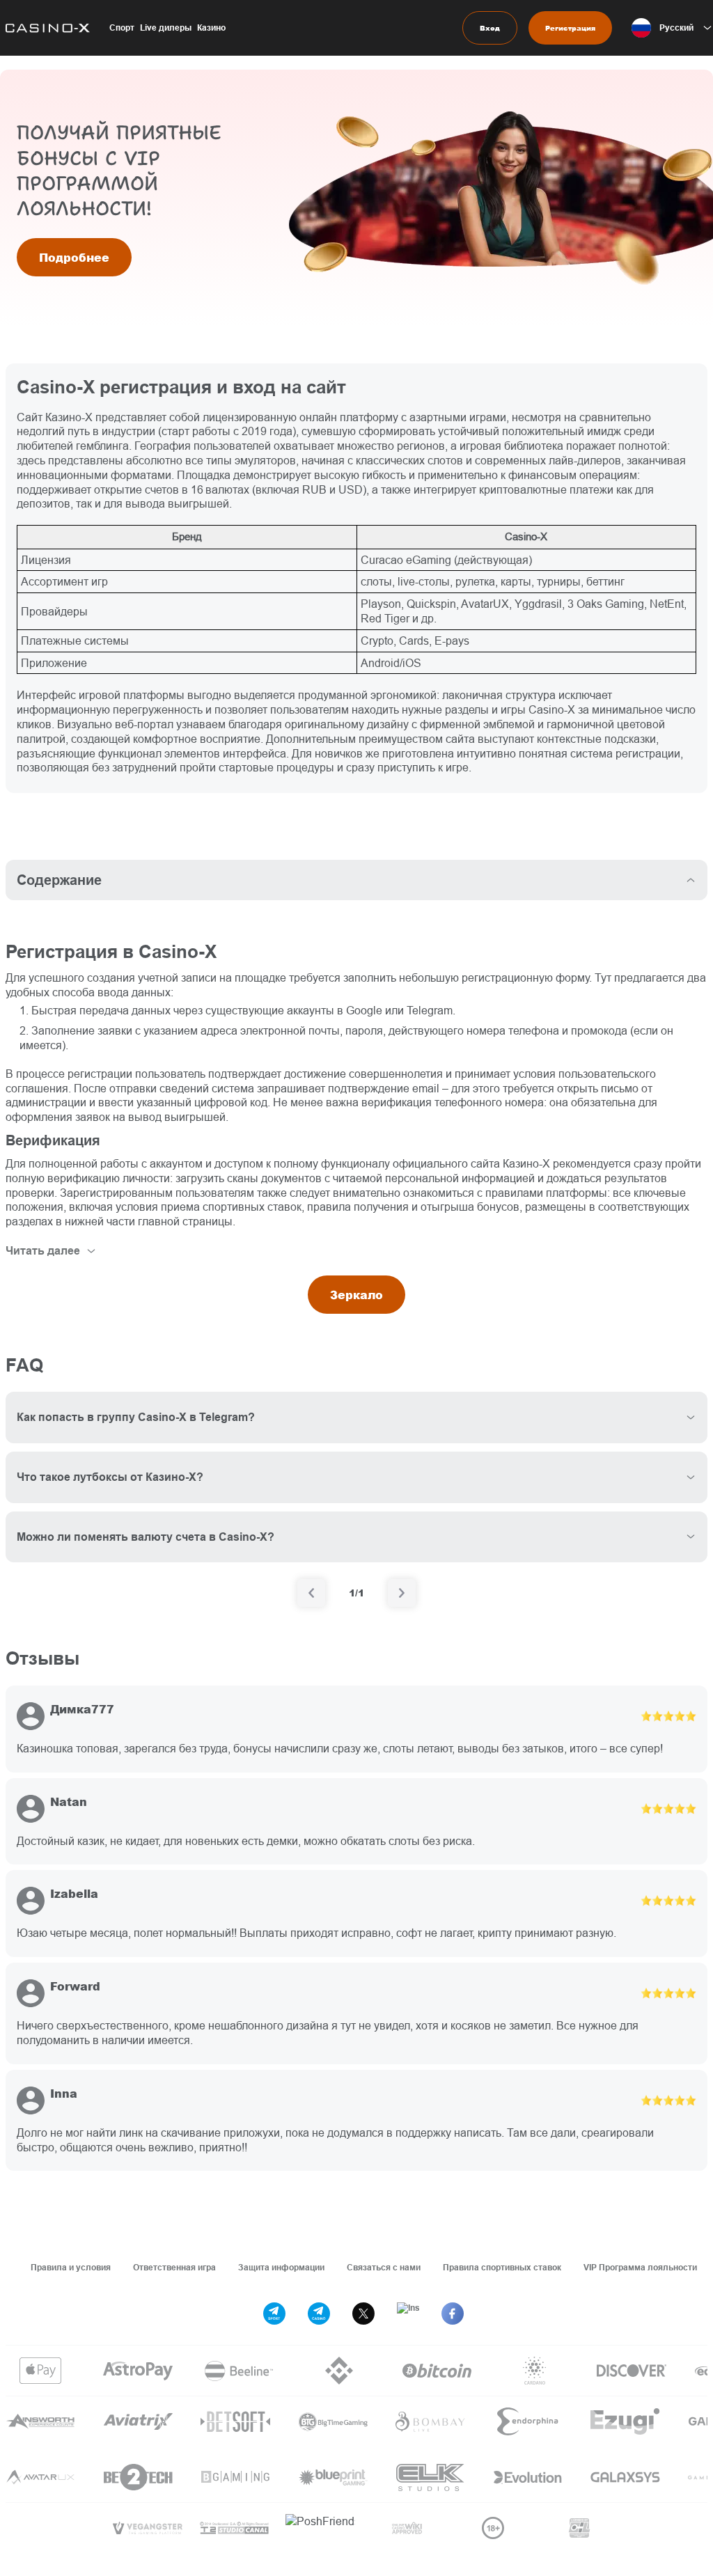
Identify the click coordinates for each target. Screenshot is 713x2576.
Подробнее (74, 257)
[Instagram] (408, 2314)
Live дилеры (166, 28)
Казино (211, 28)
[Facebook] (453, 2314)
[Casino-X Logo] (45, 28)
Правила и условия (71, 2267)
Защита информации (281, 2267)
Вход (490, 28)
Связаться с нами (384, 2267)
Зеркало (356, 1295)
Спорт (122, 28)
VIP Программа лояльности (640, 2267)
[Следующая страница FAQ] (402, 1593)
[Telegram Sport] (274, 2314)
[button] (672, 28)
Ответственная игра (174, 2267)
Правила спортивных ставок (502, 2267)
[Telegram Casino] (319, 2314)
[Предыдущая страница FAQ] (311, 1593)
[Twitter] (363, 2314)
